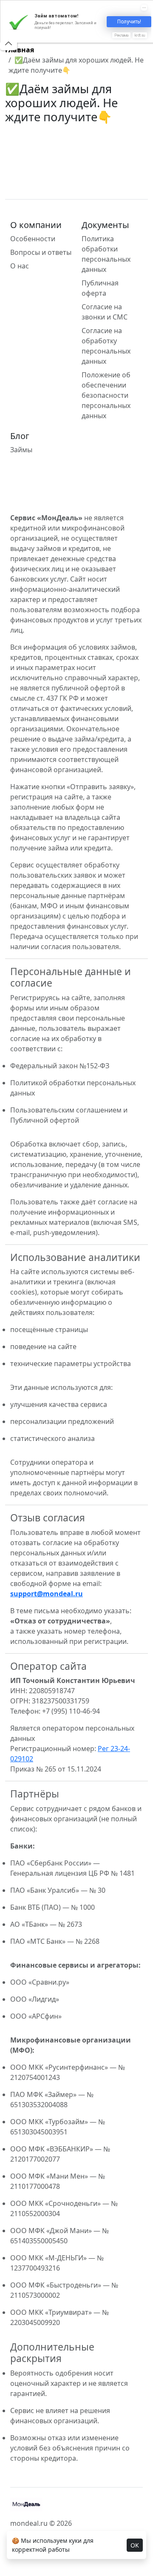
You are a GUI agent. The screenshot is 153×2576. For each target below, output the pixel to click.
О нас (20, 266)
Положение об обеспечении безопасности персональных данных (106, 395)
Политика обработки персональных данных (106, 254)
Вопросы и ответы (41, 252)
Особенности (33, 239)
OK (135, 2545)
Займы (21, 450)
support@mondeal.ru (47, 1594)
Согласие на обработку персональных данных (106, 346)
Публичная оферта (100, 288)
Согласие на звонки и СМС (105, 312)
